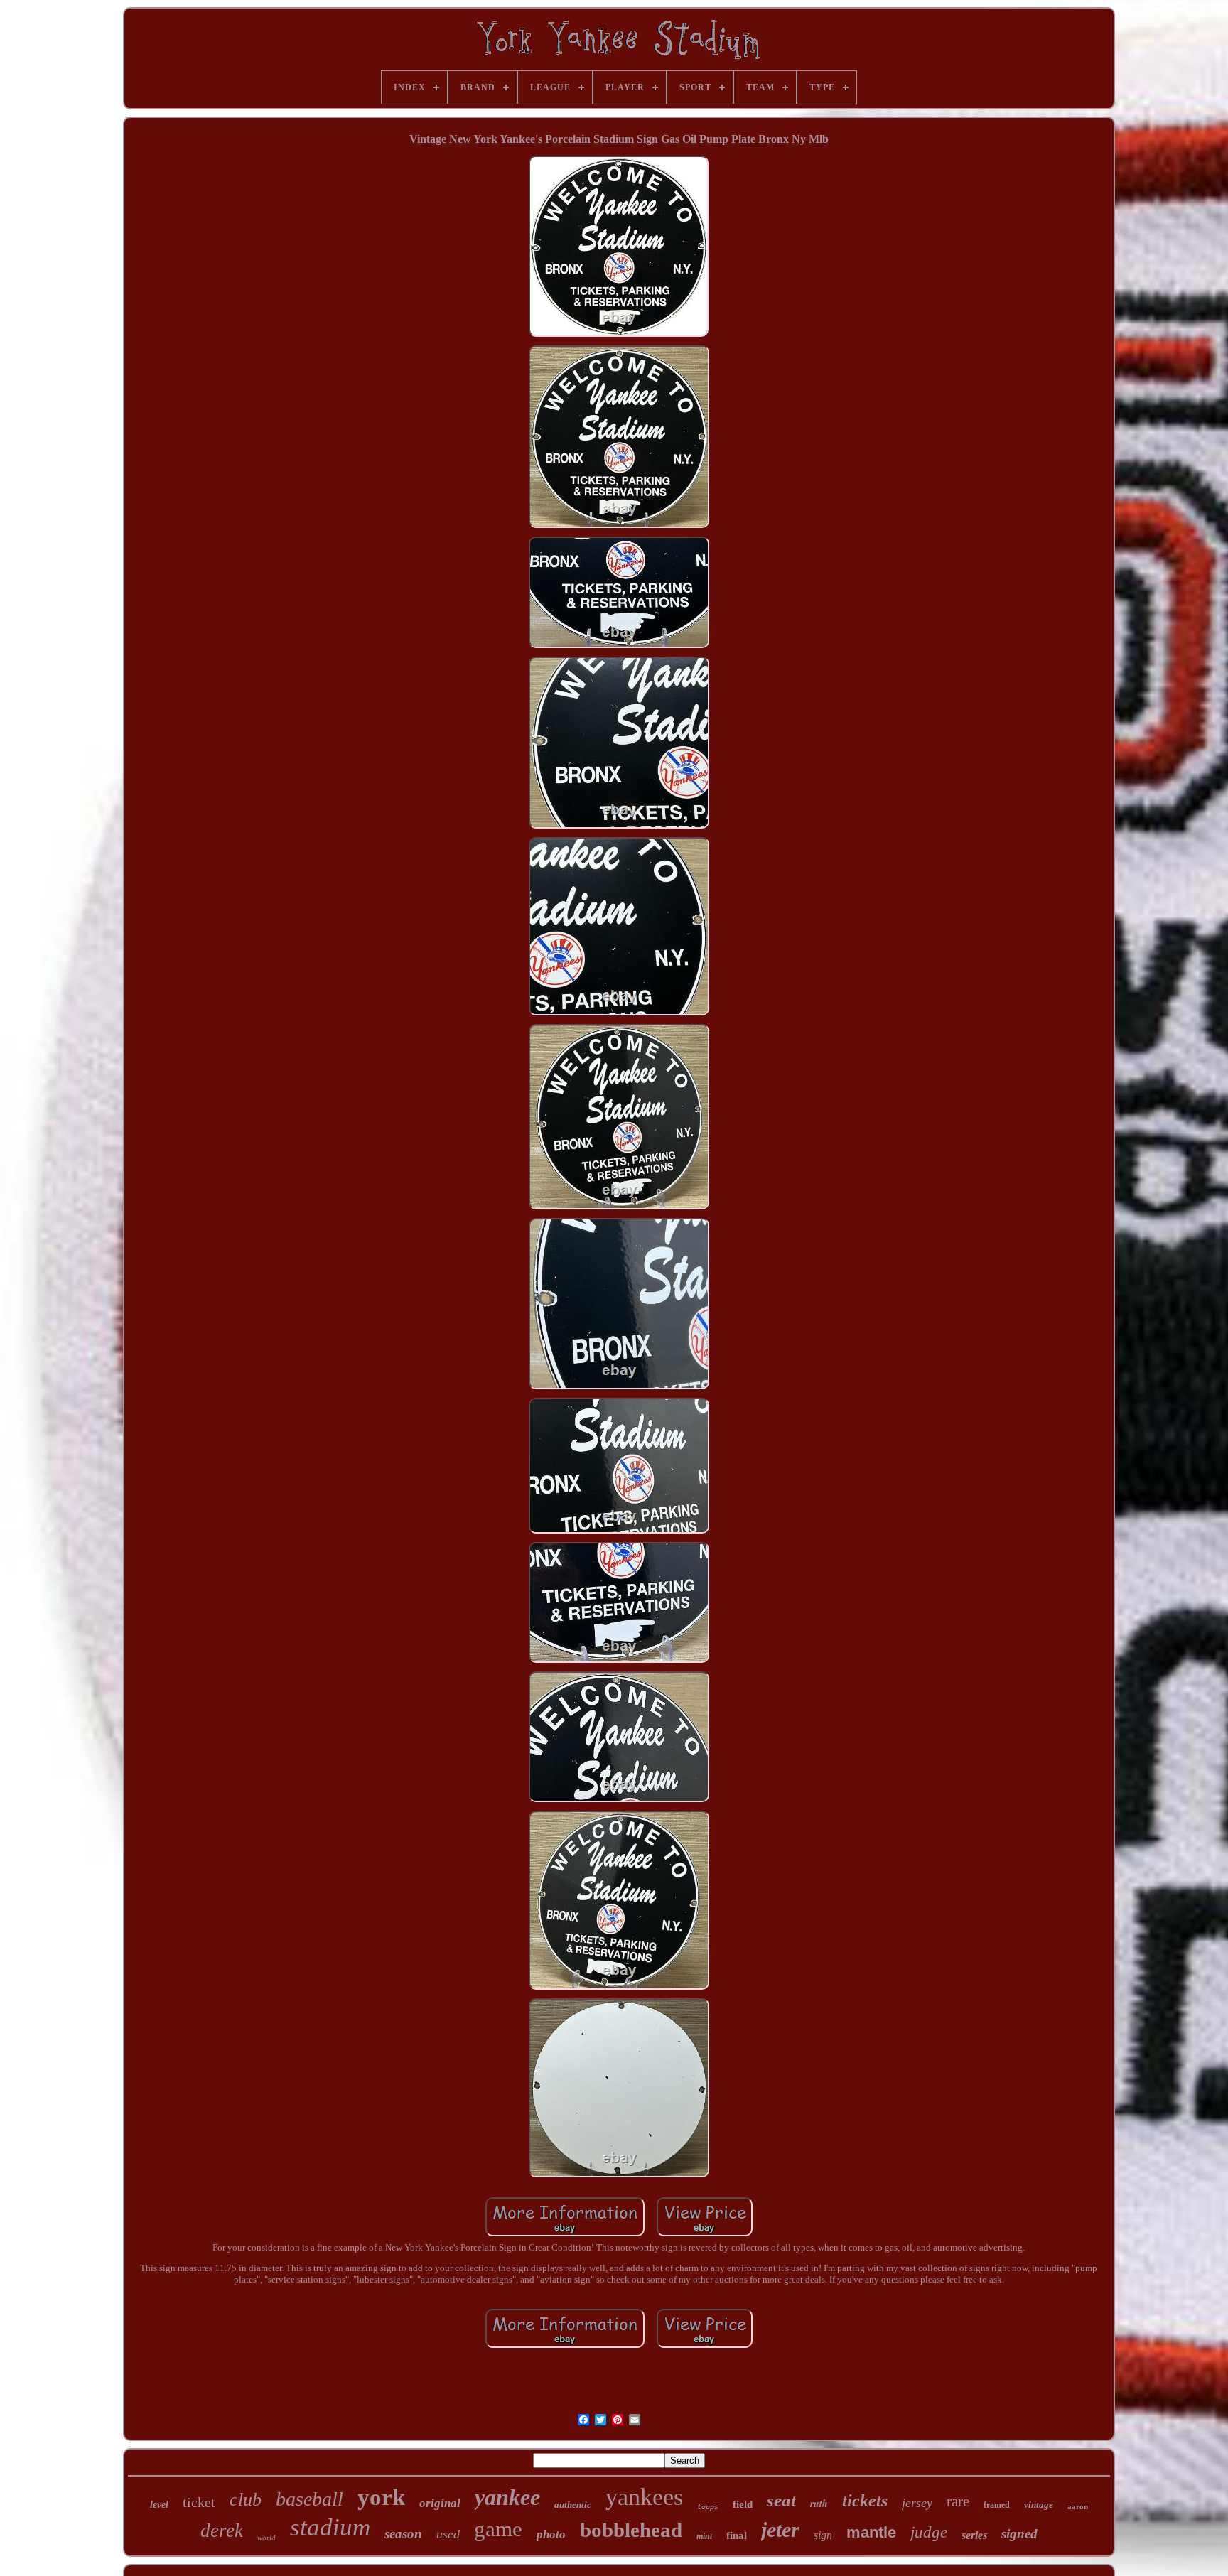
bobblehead (631, 2530)
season (403, 2534)
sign (823, 2535)
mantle (871, 2532)
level (159, 2505)
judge (929, 2532)
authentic (573, 2505)
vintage (1039, 2505)
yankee (507, 2497)
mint (704, 2536)
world (266, 2538)
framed (997, 2505)
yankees (644, 2497)
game (498, 2529)
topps (708, 2507)
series (974, 2535)
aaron (1078, 2506)
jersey (917, 2503)
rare (958, 2501)
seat (781, 2500)
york (381, 2497)
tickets (865, 2501)
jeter (780, 2529)
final (737, 2535)
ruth (819, 2504)
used (448, 2534)
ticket (199, 2502)
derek (222, 2531)
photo (551, 2534)
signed (1019, 2534)
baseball (309, 2499)
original (440, 2503)
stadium (330, 2527)
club (246, 2500)
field (743, 2504)
